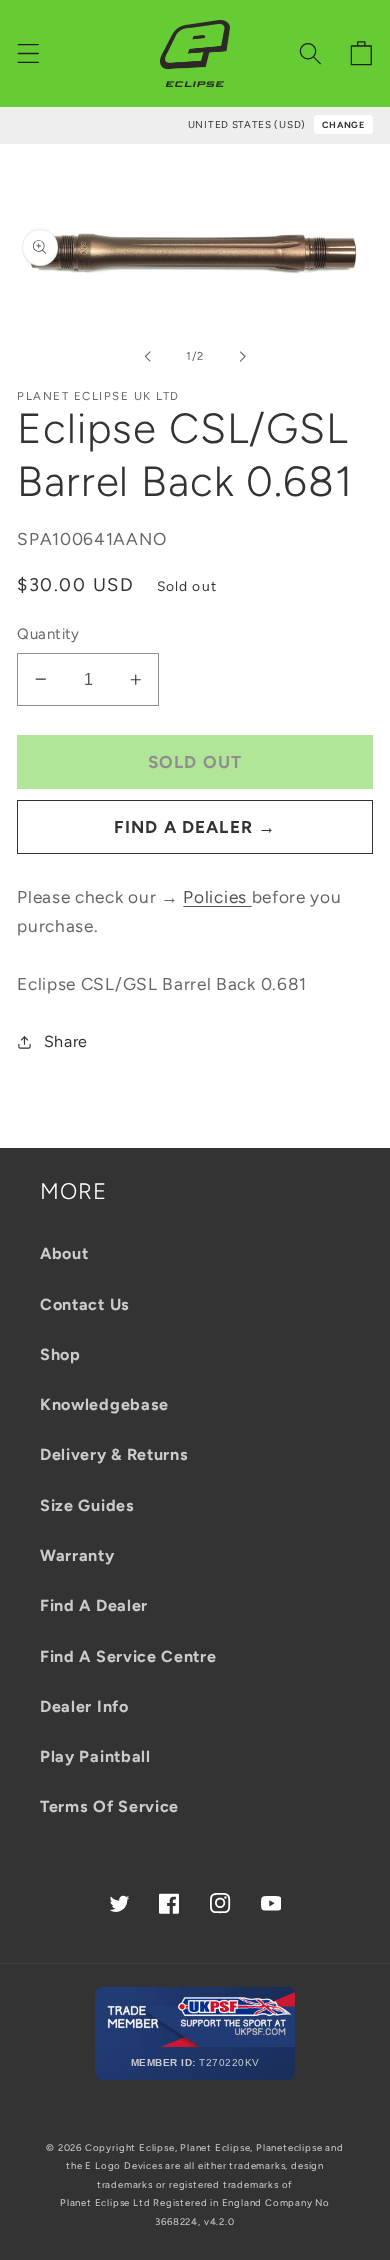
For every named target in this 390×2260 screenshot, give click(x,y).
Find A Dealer (94, 1605)
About (64, 1253)
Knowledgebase (104, 1404)
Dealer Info (84, 1706)
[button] (28, 53)
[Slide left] (148, 356)
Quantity (48, 634)
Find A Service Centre (128, 1656)
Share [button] (66, 1041)
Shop (60, 1354)
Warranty (77, 1555)
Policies (217, 897)
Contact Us (85, 1304)
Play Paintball (95, 1756)
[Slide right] (242, 356)
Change (343, 124)
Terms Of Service (109, 1806)
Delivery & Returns (114, 1454)
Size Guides (87, 1505)
